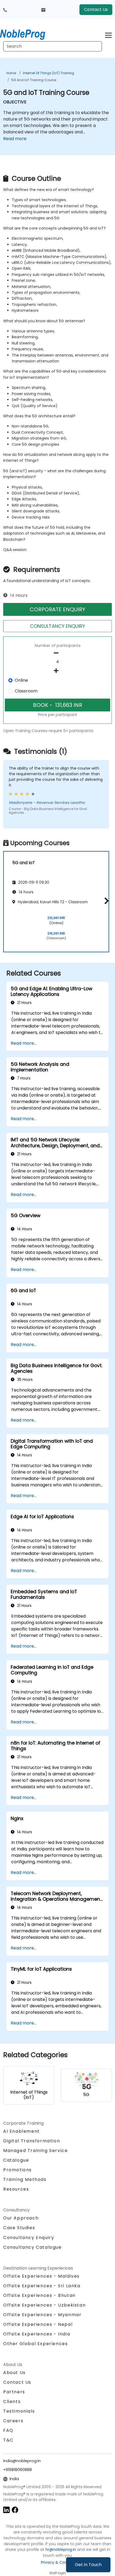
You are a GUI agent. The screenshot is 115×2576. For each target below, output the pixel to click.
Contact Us (96, 10)
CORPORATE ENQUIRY (57, 609)
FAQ (8, 2430)
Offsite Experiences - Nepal (38, 2324)
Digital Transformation (32, 2141)
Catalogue (16, 2160)
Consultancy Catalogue (32, 2247)
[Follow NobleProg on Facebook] (15, 2509)
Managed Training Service (35, 2151)
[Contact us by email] (43, 10)
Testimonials (19, 2411)
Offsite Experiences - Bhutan (39, 2295)
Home (11, 73)
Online (21, 680)
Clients (12, 2401)
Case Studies (19, 2228)
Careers (13, 2421)
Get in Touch (88, 2565)
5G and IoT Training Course (34, 80)
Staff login (58, 2573)
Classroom (26, 691)
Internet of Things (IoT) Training (49, 73)
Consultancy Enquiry (29, 2238)
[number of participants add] (57, 671)
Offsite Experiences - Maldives (41, 2276)
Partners (14, 2392)
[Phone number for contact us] (5, 10)
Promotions (18, 2170)
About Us (14, 2373)
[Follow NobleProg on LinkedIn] (6, 2509)
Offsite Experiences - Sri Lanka (42, 2286)
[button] (105, 901)
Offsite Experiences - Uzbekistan (44, 2305)
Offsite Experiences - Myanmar (42, 2315)
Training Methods (25, 2179)
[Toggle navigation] (108, 34)
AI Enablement (22, 2131)
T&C (8, 2440)
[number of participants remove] (57, 653)
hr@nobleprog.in (61, 2549)
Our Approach (21, 2218)
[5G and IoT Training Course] (28, 33)
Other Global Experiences (35, 2344)
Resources (16, 2189)
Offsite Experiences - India (37, 2334)
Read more (15, 139)
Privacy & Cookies (57, 2562)
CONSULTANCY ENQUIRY (57, 626)
